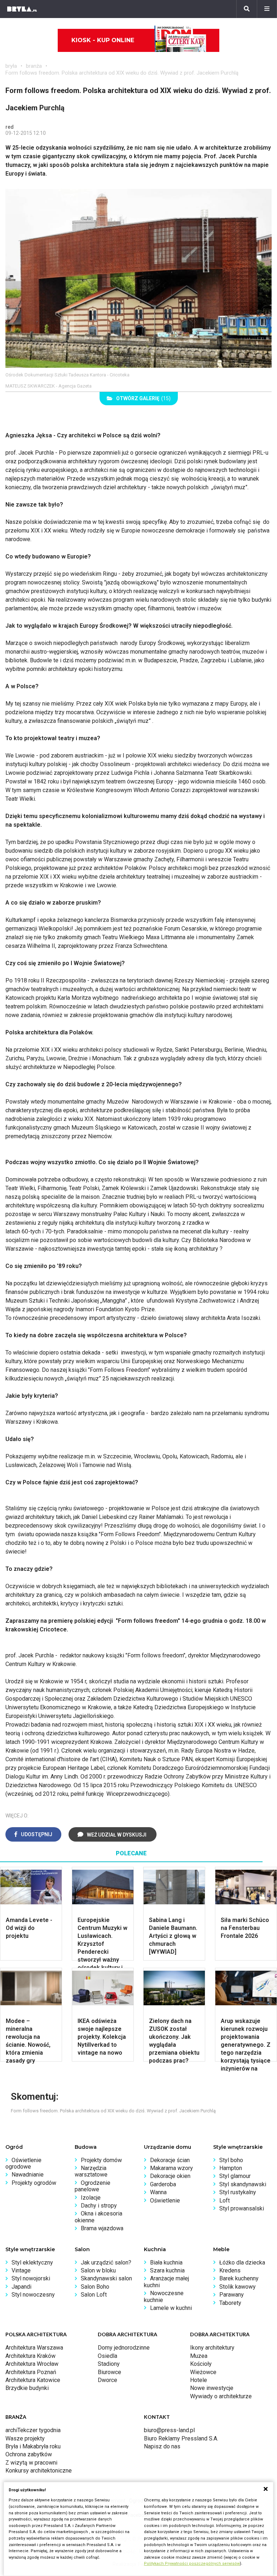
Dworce (107, 2380)
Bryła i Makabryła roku (33, 2446)
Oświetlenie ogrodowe (23, 2163)
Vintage (21, 2270)
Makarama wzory (172, 2168)
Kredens (230, 2270)
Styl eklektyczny (32, 2263)
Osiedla (107, 2356)
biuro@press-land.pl (169, 2430)
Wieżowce (203, 2372)
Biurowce (109, 2372)
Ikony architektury (212, 2348)
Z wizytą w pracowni (31, 2463)
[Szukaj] (247, 9)
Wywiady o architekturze (221, 2396)
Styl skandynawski (243, 2184)
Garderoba (163, 2184)
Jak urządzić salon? (106, 2263)
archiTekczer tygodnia (33, 2430)
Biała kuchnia (166, 2263)
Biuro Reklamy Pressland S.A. (181, 2438)
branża (34, 66)
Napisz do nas (162, 2446)
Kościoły (201, 2364)
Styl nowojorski (31, 2278)
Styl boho (231, 2160)
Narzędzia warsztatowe (91, 2171)
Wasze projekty (25, 2438)
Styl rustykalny (238, 2192)
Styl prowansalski (242, 2208)
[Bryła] (22, 9)
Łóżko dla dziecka (242, 2263)
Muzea (199, 2356)
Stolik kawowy (238, 2287)
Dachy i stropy (99, 2206)
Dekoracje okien (170, 2176)
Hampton (231, 2168)
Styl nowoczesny (33, 2295)
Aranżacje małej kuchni (166, 2282)
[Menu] (267, 9)
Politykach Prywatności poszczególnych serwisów (192, 2564)
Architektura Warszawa (34, 2348)
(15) (143, 398)
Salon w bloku (98, 2270)
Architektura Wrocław (32, 2364)
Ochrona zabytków (29, 2454)
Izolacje (91, 2198)
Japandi (21, 2287)
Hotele (199, 2380)
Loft (225, 2201)
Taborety (230, 2303)
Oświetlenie (165, 2201)
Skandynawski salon (106, 2278)
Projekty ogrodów (34, 2183)
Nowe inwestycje (212, 2388)
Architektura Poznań (31, 2372)
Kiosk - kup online (103, 40)
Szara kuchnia (167, 2270)
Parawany (232, 2295)
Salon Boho (95, 2287)
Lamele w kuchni (171, 2308)
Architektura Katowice (33, 2380)
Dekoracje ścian (170, 2160)
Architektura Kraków (30, 2356)
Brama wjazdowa (102, 2228)
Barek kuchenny (239, 2278)
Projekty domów (101, 2160)
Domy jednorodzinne (124, 2348)
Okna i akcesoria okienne (98, 2217)
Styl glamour (235, 2176)
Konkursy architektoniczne (39, 2471)
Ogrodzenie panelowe (93, 2186)
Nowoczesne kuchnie (164, 2296)
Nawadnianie (28, 2175)
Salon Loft (94, 2295)
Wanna (158, 2192)
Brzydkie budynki (27, 2388)
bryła (11, 66)
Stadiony (109, 2364)
